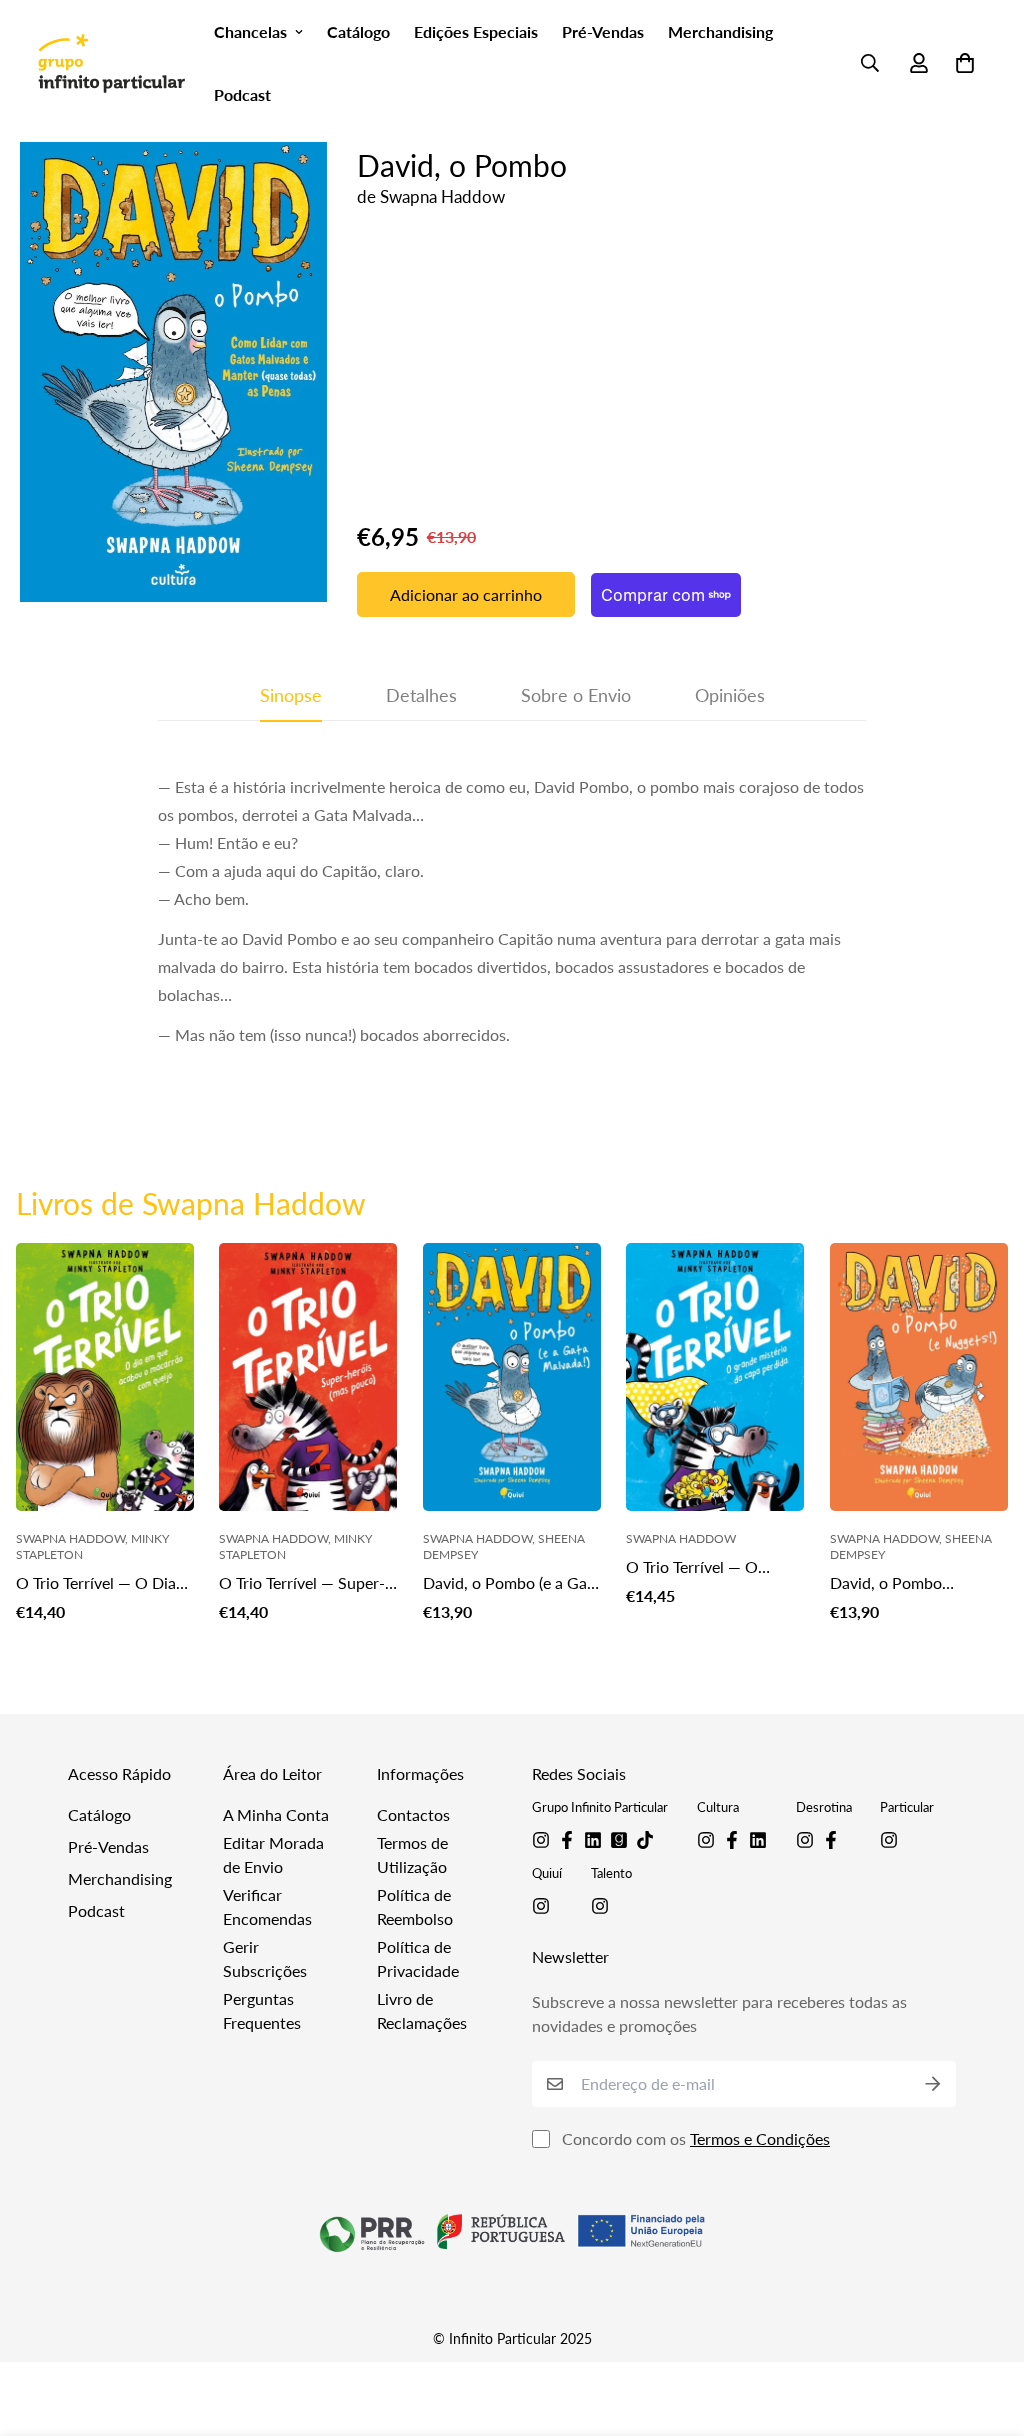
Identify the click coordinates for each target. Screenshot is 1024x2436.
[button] (961, 63)
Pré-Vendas (603, 31)
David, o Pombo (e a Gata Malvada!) (512, 1584)
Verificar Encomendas (267, 1906)
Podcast (242, 94)
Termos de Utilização (412, 1854)
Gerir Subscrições (265, 1958)
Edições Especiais (476, 31)
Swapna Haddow (442, 196)
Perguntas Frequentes (262, 2010)
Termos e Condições (760, 2138)
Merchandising (720, 31)
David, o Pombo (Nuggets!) (886, 1584)
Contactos (413, 1814)
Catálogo (358, 31)
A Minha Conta (276, 1814)
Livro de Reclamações (422, 2010)
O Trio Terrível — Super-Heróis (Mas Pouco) (302, 1584)
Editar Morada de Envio (273, 1854)
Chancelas (250, 31)
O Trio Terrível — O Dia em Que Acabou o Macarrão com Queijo (96, 1584)
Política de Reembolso (415, 1906)
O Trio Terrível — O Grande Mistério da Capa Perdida (714, 1568)
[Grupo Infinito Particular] (111, 62)
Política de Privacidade (418, 1958)
